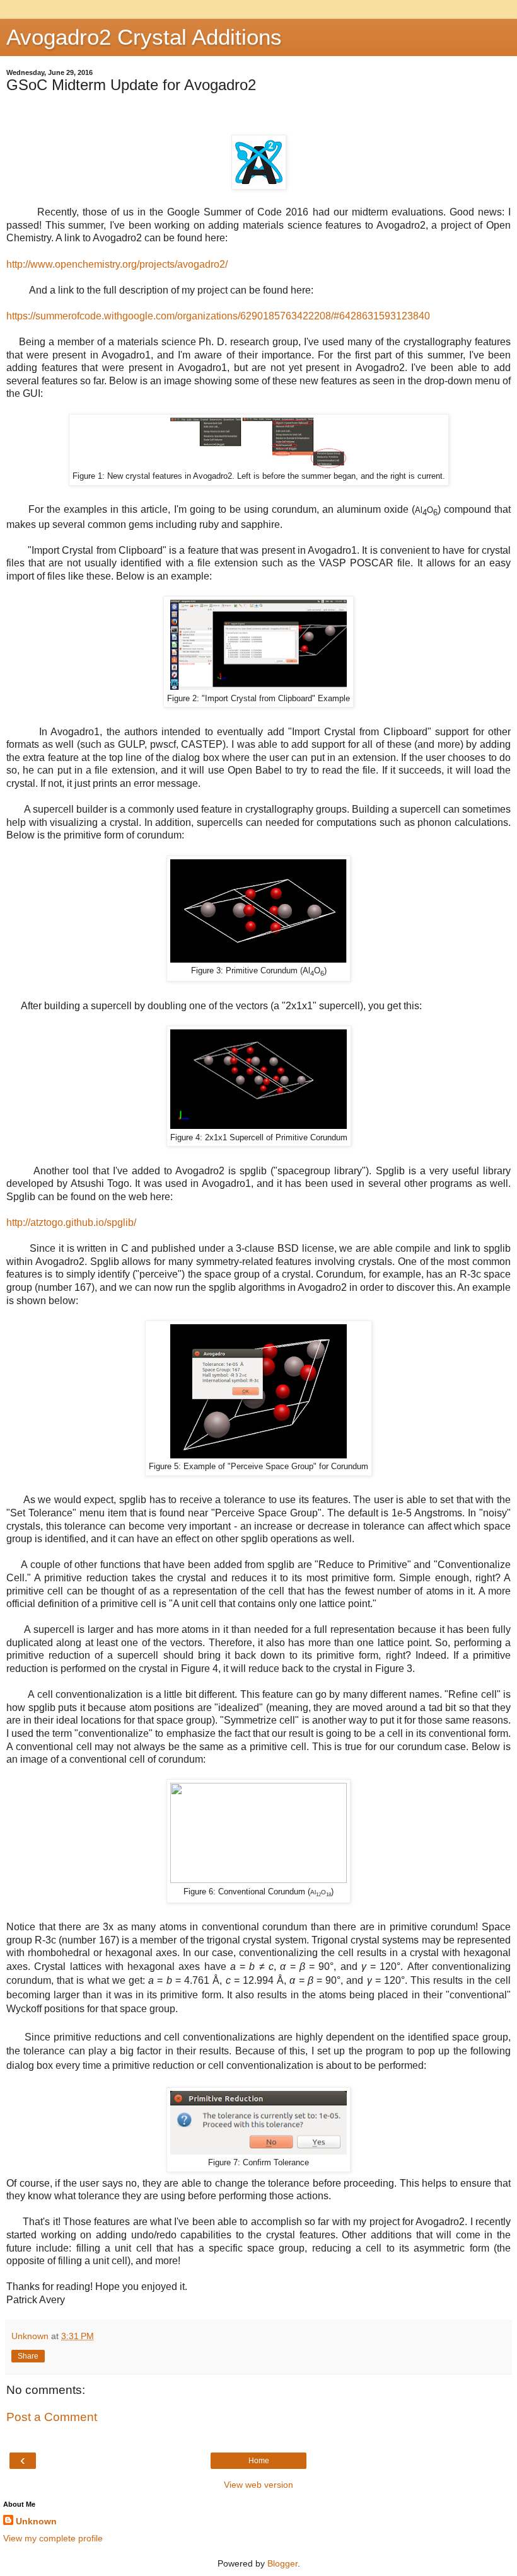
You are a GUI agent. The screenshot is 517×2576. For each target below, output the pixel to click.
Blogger (282, 2563)
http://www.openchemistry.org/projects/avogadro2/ (117, 264)
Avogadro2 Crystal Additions (144, 37)
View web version (258, 2485)
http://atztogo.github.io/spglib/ (71, 1222)
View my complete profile (53, 2538)
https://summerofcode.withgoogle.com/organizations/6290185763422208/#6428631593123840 (218, 316)
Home (259, 2461)
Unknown (36, 2521)
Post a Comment (52, 2417)
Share (28, 2356)
